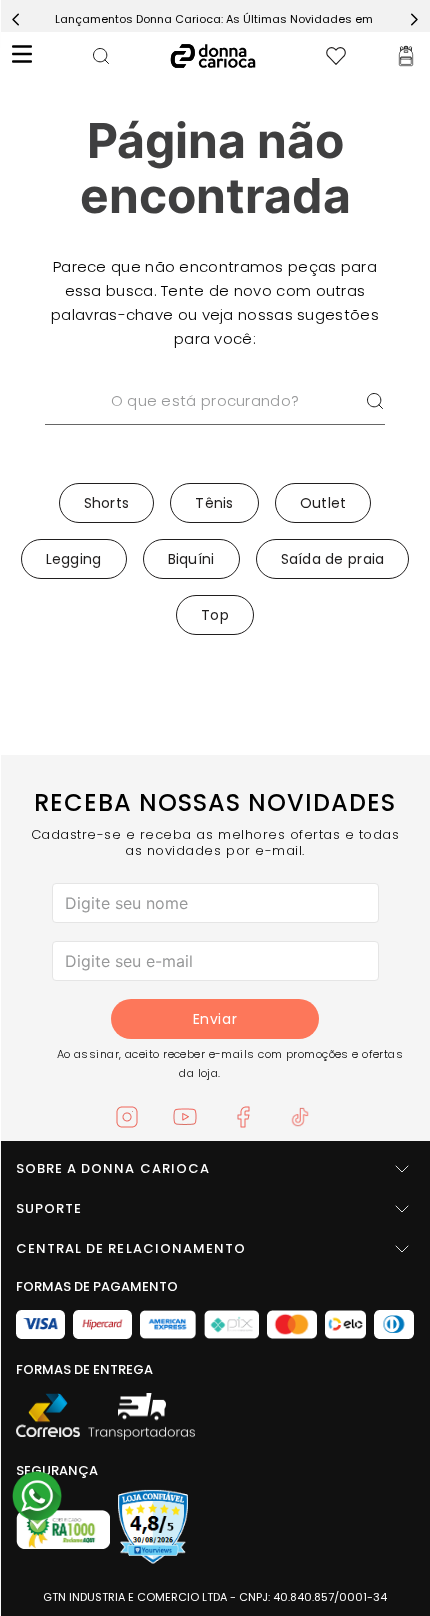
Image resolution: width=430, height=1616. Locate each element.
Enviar (215, 1019)
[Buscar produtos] (375, 400)
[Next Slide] (414, 19)
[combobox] (215, 426)
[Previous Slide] (16, 19)
